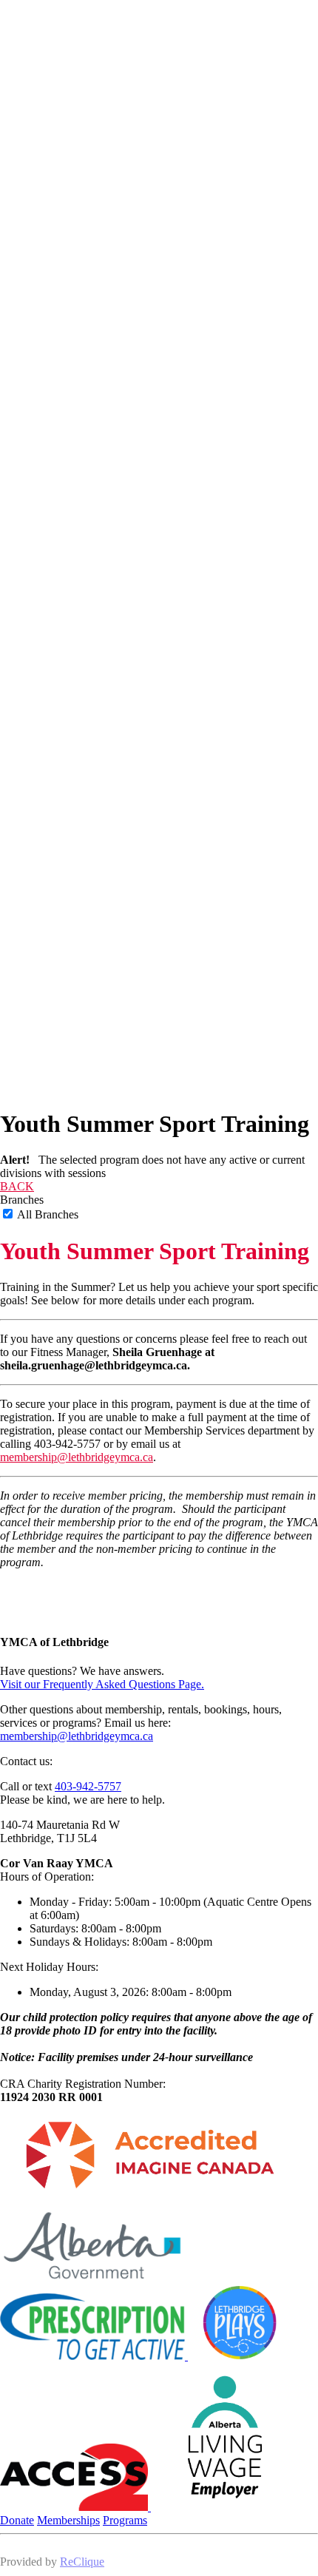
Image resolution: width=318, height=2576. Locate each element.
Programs (125, 2520)
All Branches (47, 1214)
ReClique (82, 2562)
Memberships (68, 2520)
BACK (17, 1186)
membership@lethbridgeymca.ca (77, 1457)
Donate (17, 2520)
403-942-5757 (88, 1786)
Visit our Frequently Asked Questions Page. (102, 1684)
